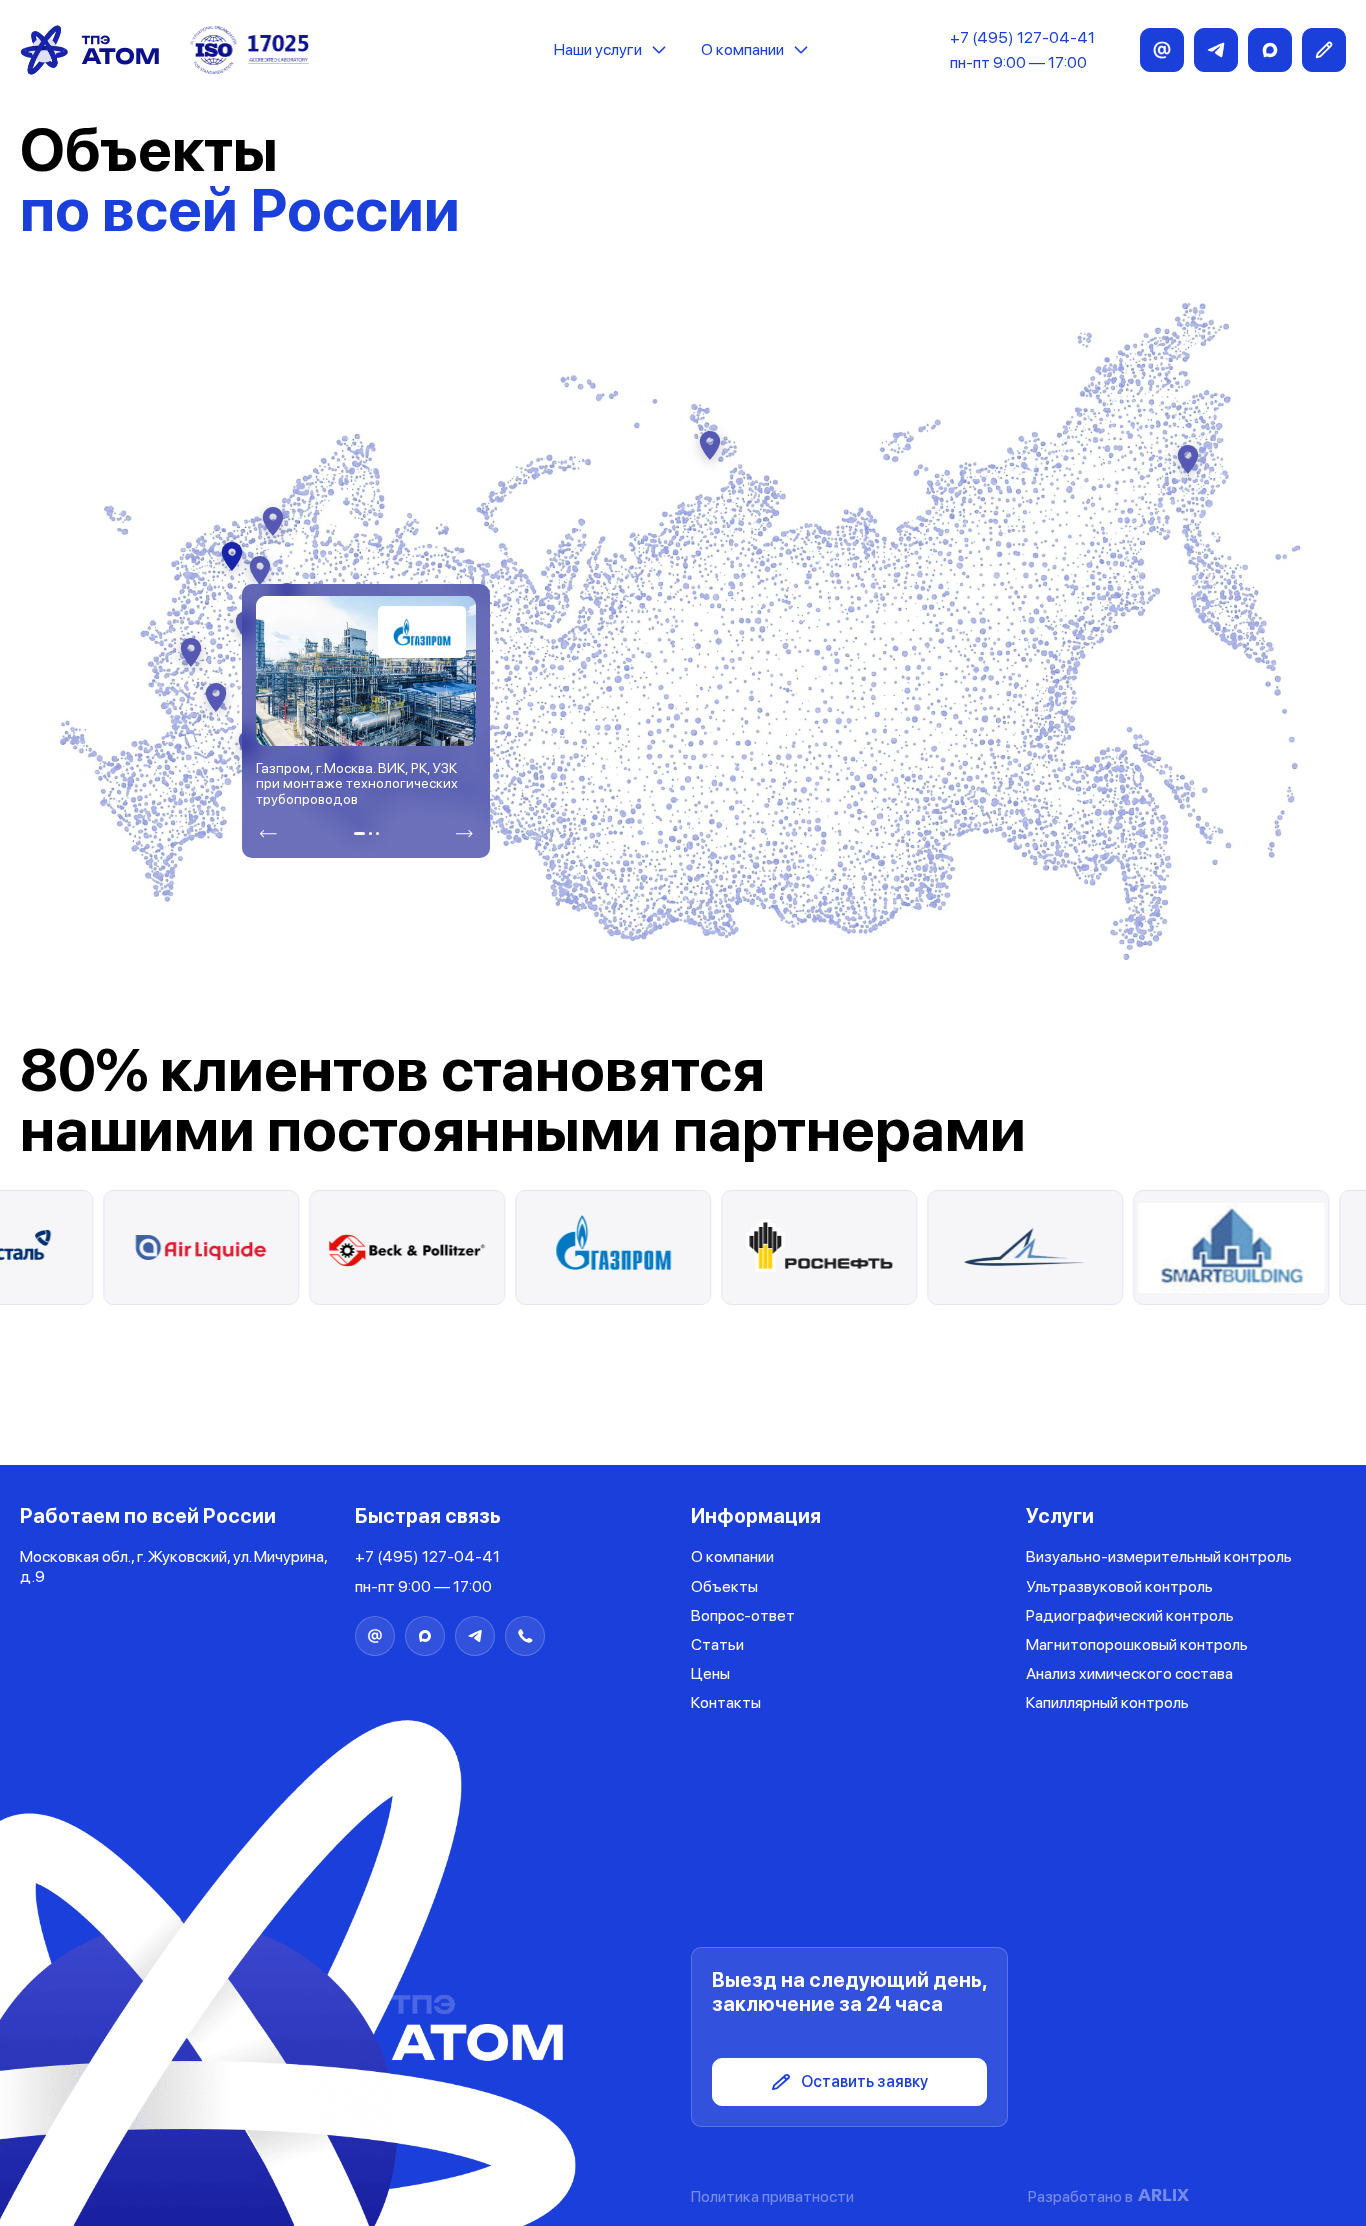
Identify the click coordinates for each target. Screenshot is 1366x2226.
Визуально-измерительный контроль (1159, 1556)
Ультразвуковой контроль (1119, 1586)
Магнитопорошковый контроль (1137, 1644)
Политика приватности (772, 2196)
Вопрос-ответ (743, 1615)
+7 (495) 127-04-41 (1022, 37)
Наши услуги (598, 50)
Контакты (726, 1702)
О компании (742, 50)
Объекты (724, 1586)
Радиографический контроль (1130, 1615)
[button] (268, 834)
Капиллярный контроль (1107, 1702)
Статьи (717, 1644)
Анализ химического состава (1129, 1673)
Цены (710, 1673)
